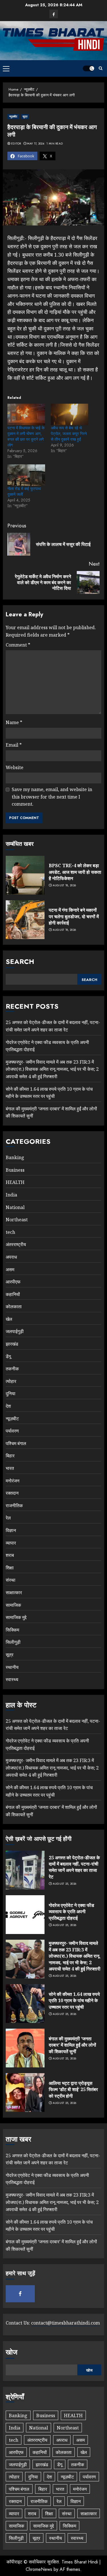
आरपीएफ (13, 1282)
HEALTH (15, 1182)
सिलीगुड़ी (13, 1642)
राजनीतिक (14, 1506)
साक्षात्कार (14, 1592)
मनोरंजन (13, 1481)
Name (14, 722)
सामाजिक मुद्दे (16, 1617)
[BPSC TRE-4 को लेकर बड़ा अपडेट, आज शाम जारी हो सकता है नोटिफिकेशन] (25, 875)
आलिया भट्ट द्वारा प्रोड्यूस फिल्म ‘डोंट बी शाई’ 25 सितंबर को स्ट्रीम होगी (73, 2090)
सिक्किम (12, 1630)
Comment (18, 645)
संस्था (11, 1580)
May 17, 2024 (36, 144)
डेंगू (8, 1356)
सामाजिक (13, 1605)
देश (8, 1406)
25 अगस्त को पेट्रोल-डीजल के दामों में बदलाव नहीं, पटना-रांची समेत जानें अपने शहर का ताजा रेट (53, 1725)
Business (15, 1170)
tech (10, 1232)
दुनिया (11, 1393)
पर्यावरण (12, 1431)
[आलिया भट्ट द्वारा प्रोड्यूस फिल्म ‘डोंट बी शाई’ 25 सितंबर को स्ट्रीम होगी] (25, 2093)
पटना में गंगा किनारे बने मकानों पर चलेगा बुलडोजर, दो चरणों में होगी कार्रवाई (74, 916)
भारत (10, 1468)
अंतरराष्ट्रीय (16, 1244)
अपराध (11, 1257)
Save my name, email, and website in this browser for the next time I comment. (52, 797)
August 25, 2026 (65, 1884)
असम (10, 1269)
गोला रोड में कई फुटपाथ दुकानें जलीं (24, 491)
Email (14, 745)
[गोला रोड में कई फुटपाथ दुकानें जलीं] (26, 475)
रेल (8, 1518)
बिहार (10, 1456)
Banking (15, 1157)
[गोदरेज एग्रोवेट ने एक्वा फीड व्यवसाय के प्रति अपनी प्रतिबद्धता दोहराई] (25, 1915)
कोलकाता (14, 1307)
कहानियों (13, 1294)
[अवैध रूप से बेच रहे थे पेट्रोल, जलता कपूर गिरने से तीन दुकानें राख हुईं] (70, 414)
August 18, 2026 (64, 885)
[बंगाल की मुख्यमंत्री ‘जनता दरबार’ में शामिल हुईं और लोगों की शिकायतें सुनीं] (25, 2048)
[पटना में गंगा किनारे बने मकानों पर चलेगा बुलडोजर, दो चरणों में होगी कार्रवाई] (25, 920)
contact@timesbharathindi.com (65, 2323)
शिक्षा (10, 1568)
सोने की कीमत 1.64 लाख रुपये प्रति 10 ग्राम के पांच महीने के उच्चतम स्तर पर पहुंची (74, 2001)
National (15, 1207)
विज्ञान (11, 1530)
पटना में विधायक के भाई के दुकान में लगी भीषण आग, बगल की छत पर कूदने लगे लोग (26, 436)
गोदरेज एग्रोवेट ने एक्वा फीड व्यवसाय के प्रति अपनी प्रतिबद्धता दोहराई (71, 1912)
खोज (12, 2352)
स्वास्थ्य (12, 1679)
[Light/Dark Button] (88, 68)
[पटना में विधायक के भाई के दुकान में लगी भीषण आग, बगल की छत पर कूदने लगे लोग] (26, 414)
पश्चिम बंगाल (16, 1443)
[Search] (101, 68)
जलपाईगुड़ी (15, 1331)
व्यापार (11, 1543)
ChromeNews (39, 2569)
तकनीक (12, 1369)
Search (20, 961)
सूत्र (25, 116)
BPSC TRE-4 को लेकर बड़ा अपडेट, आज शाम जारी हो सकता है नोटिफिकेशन (75, 872)
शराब (10, 1555)
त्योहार (11, 1381)
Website (15, 767)
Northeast (17, 1220)
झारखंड (12, 1344)
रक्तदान (12, 1493)
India (11, 1195)
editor (16, 144)
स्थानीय (12, 1667)
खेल (9, 1319)
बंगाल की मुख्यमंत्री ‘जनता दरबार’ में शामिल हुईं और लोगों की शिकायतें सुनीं (72, 2045)
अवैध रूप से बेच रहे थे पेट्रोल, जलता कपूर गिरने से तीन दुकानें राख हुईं (69, 434)
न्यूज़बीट (13, 116)
